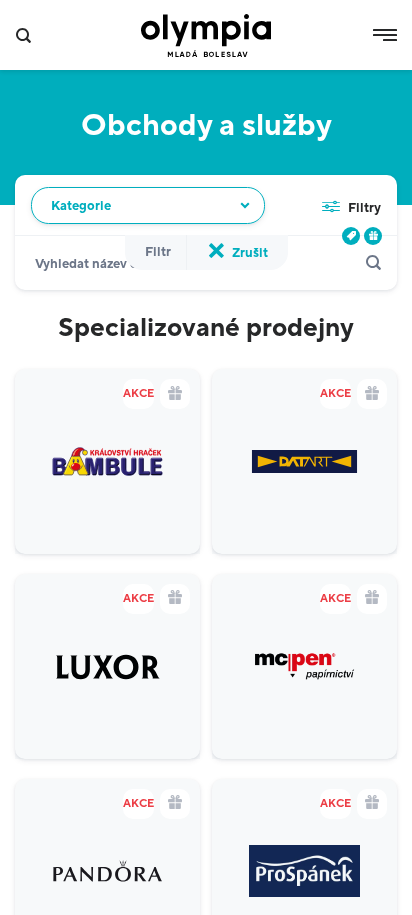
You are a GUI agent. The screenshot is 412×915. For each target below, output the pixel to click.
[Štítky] (351, 236)
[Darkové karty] (373, 236)
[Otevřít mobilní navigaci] (385, 35)
